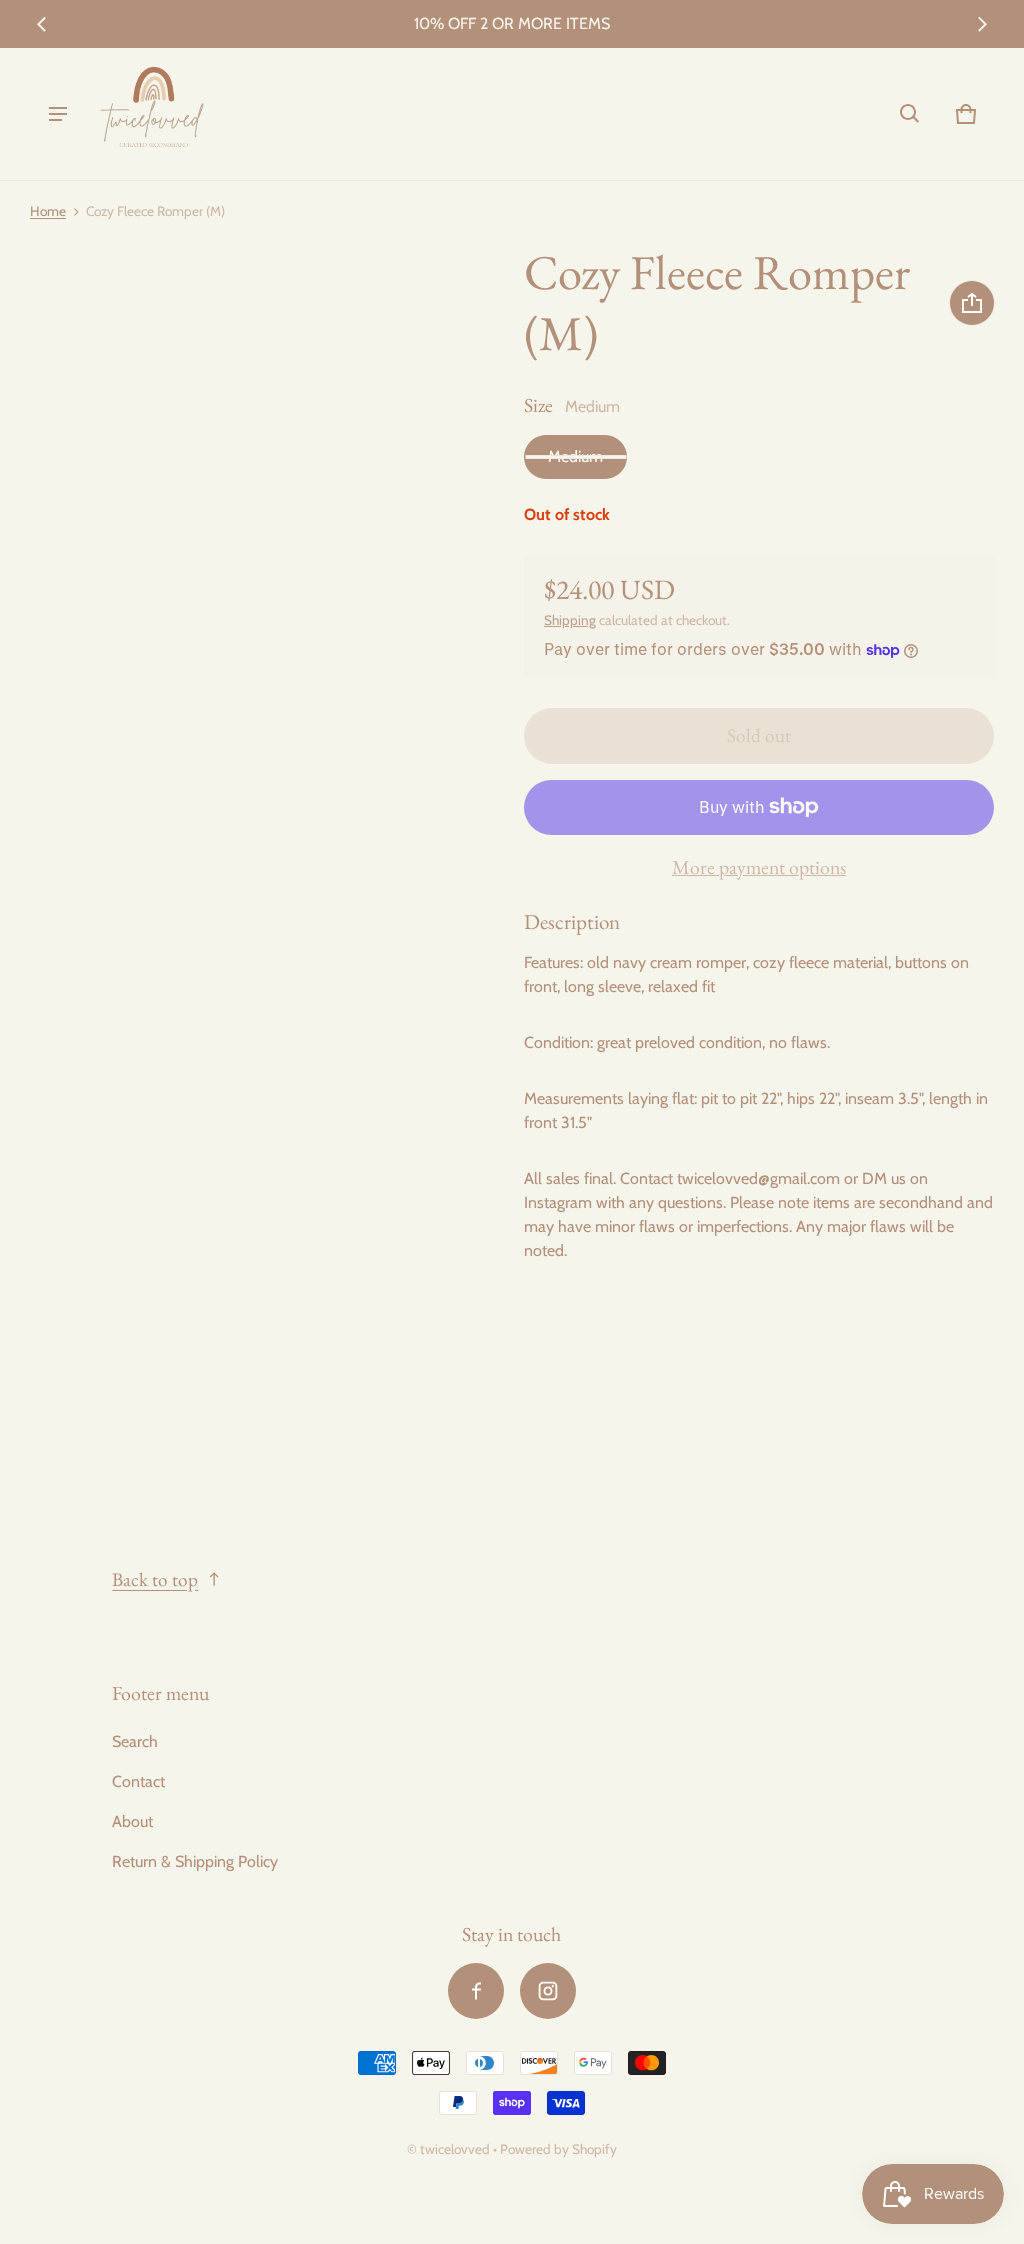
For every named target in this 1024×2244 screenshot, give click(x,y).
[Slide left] (42, 24)
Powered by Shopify (558, 2149)
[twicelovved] (153, 114)
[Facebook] (476, 1991)
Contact (138, 1781)
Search (135, 1741)
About (132, 1821)
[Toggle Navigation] (58, 114)
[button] (910, 114)
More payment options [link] (759, 867)
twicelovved (456, 2149)
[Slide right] (982, 24)
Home (48, 211)
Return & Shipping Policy (195, 1861)
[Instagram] (548, 1991)
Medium (575, 456)
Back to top (155, 1579)
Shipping (570, 620)
